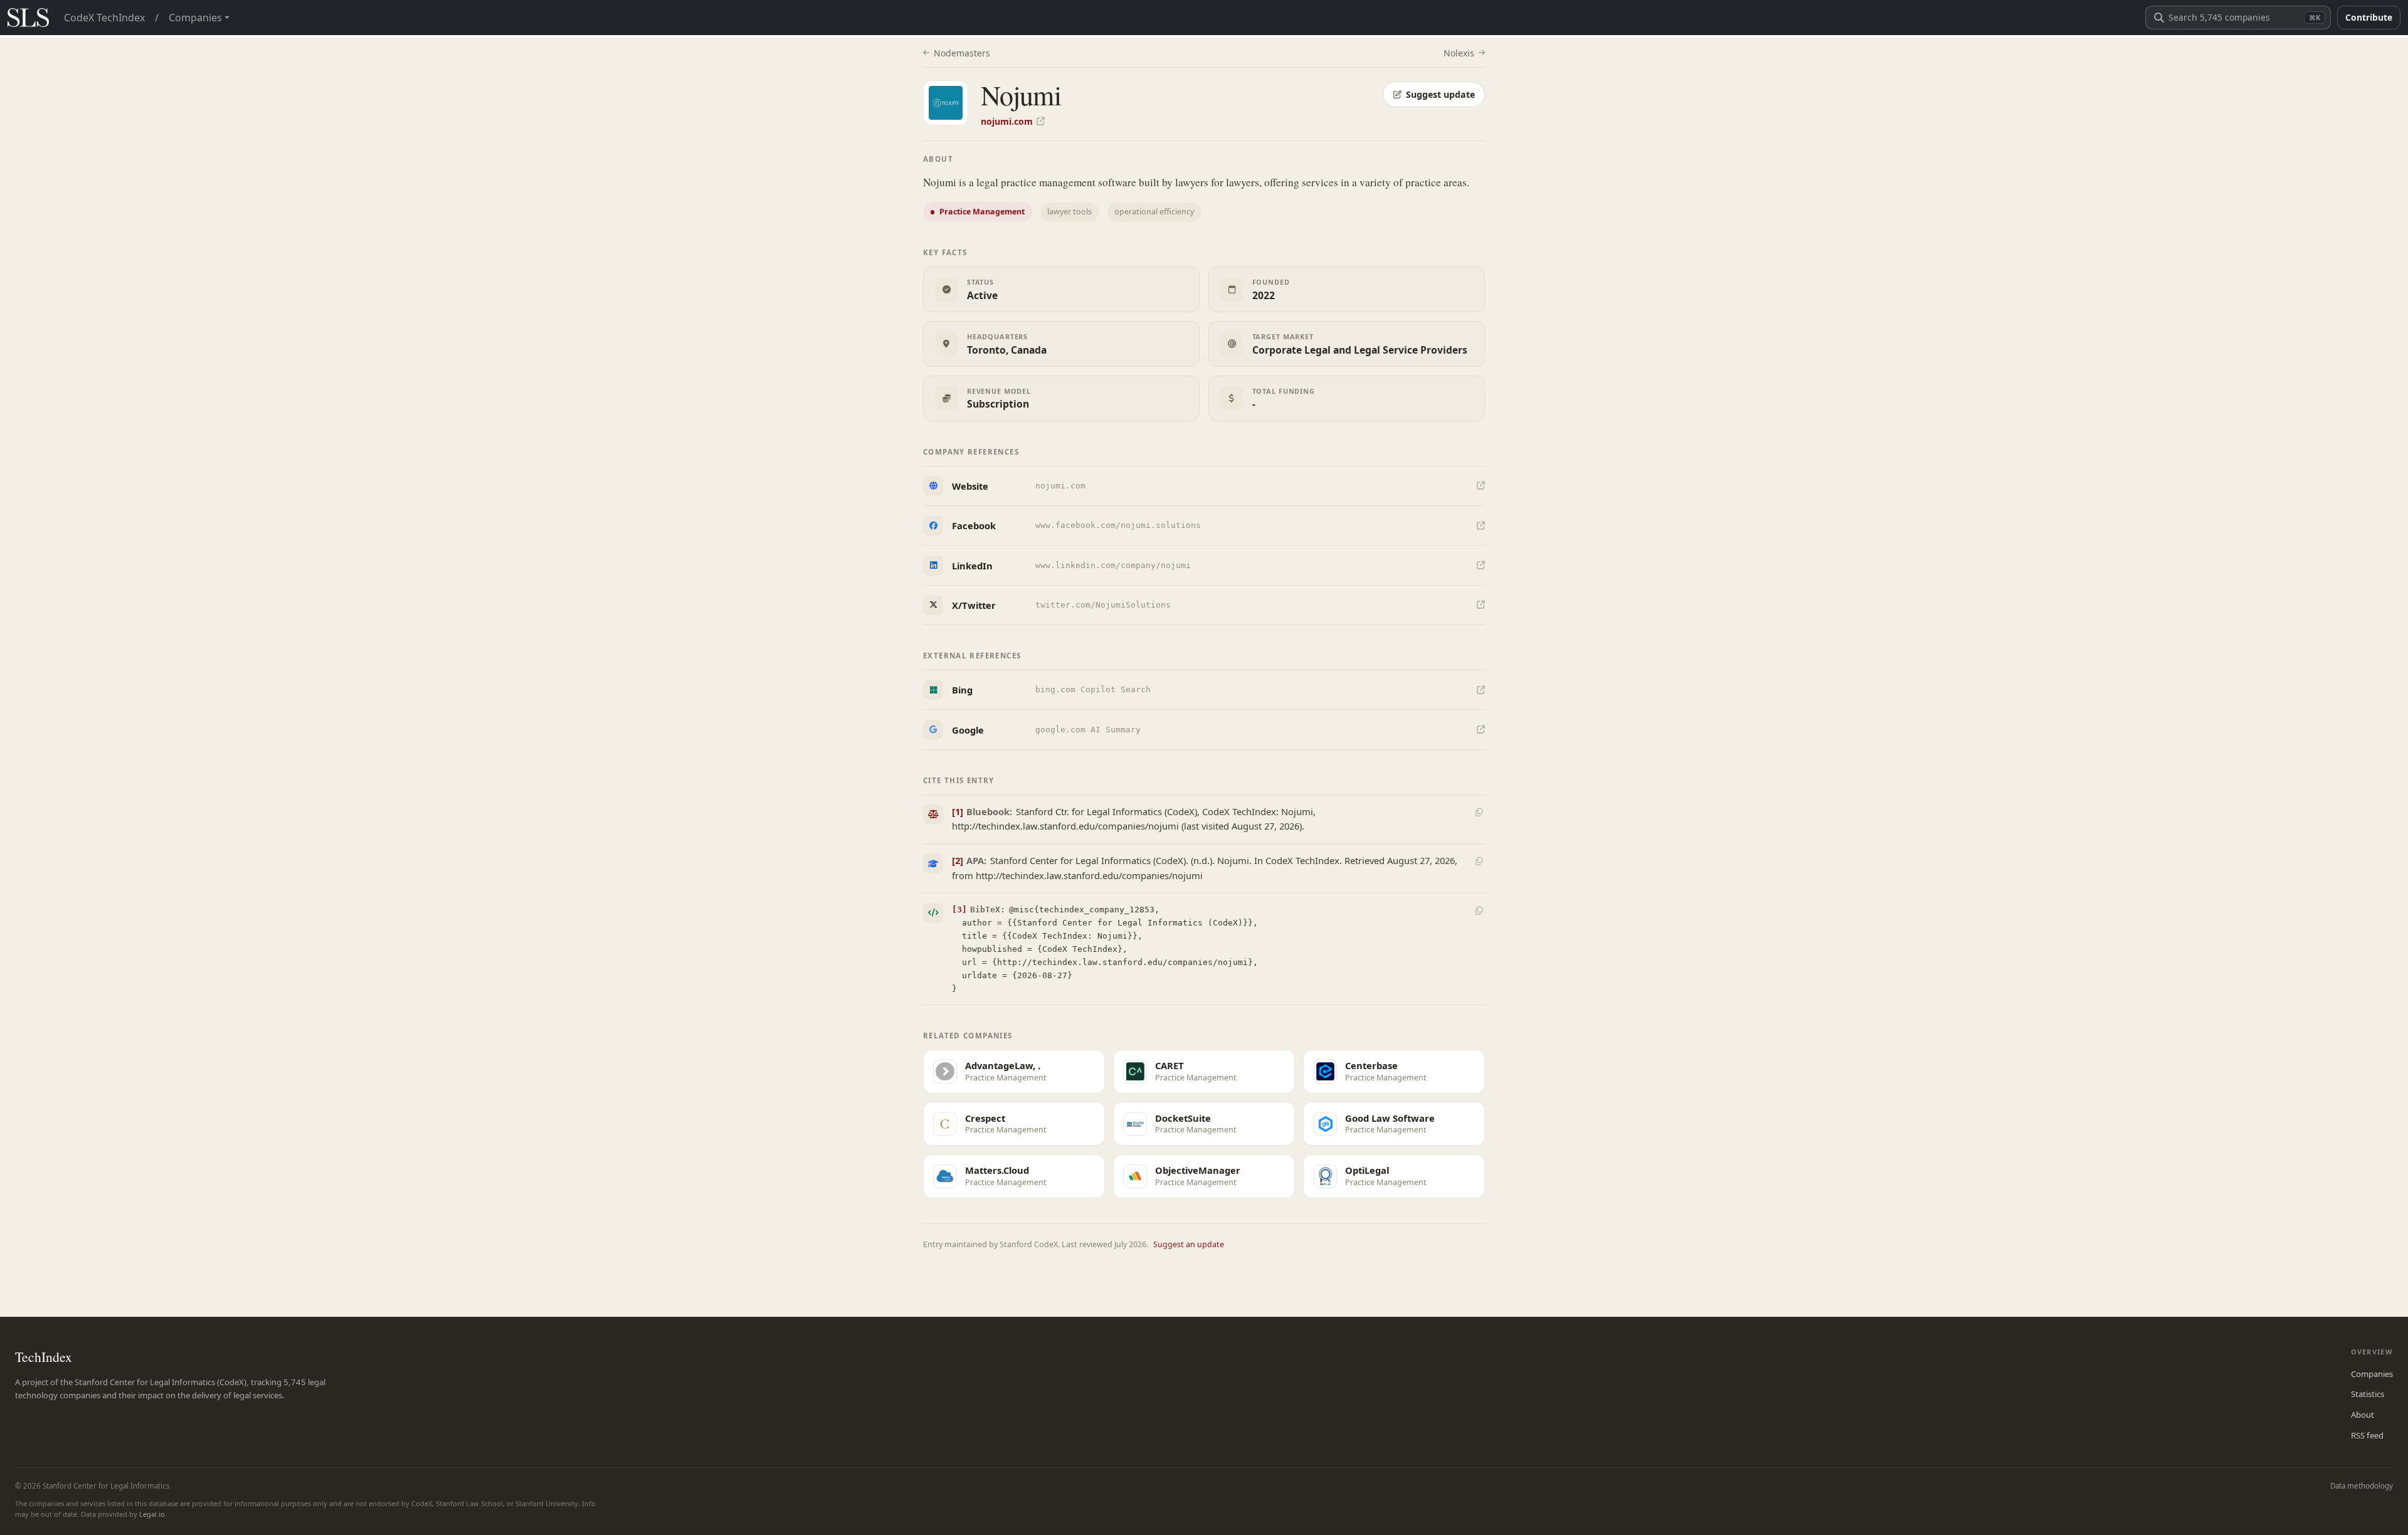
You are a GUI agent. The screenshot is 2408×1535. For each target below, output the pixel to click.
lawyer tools (1069, 212)
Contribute (2369, 17)
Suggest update (1440, 94)
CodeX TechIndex (104, 18)
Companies (2372, 1374)
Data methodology (2362, 1486)
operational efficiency (1154, 212)
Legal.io (152, 1514)
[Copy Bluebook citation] (1479, 812)
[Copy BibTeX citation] (1479, 910)
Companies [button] (195, 18)
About (2363, 1415)
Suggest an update (1189, 1244)
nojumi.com (1007, 121)
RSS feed (2367, 1435)
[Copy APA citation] (1479, 862)
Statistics (2368, 1394)
